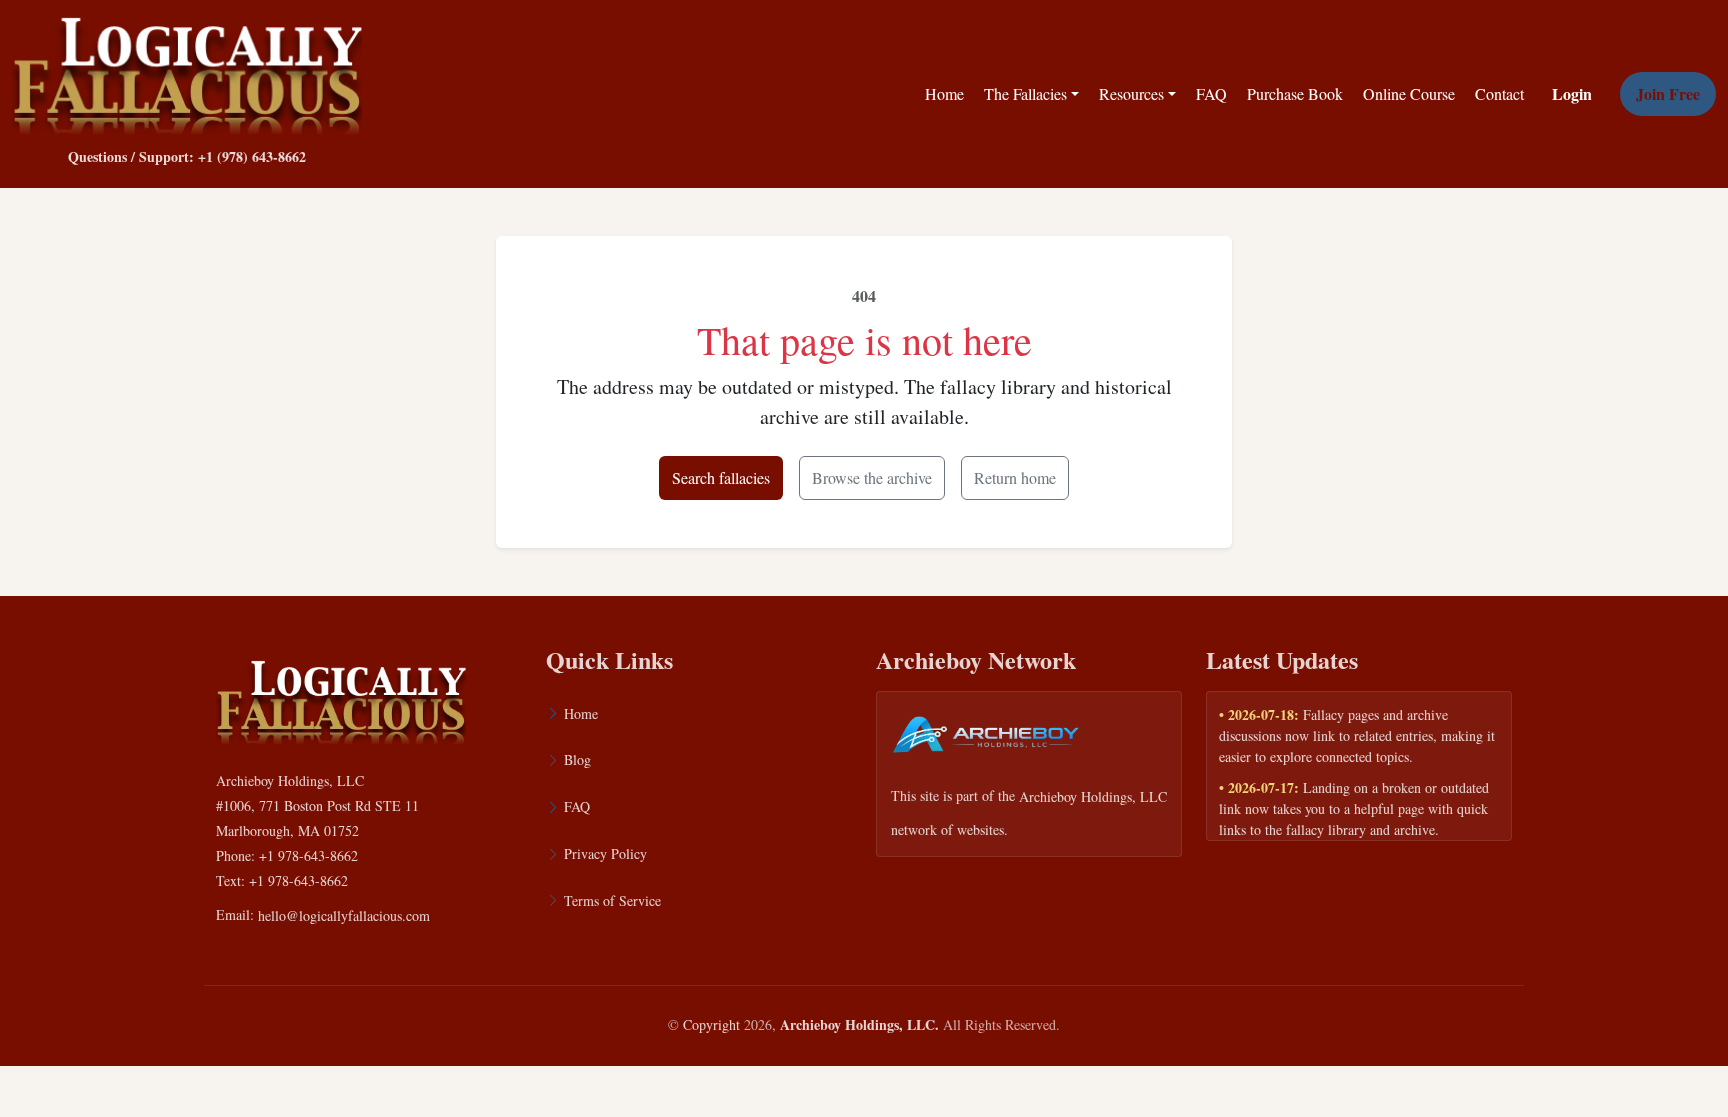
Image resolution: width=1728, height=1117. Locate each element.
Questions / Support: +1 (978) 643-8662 (187, 156)
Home (944, 93)
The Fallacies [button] (1025, 93)
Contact (1499, 93)
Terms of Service (612, 900)
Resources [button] (1131, 93)
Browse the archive (872, 477)
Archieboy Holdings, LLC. (859, 1024)
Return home (1015, 477)
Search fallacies (721, 477)
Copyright (711, 1024)
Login (1572, 93)
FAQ (1211, 93)
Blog (577, 759)
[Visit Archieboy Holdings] (986, 740)
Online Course (1409, 93)
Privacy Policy (605, 853)
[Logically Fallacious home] (187, 71)
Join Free (1668, 93)
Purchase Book (1295, 93)
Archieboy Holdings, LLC (1093, 796)
